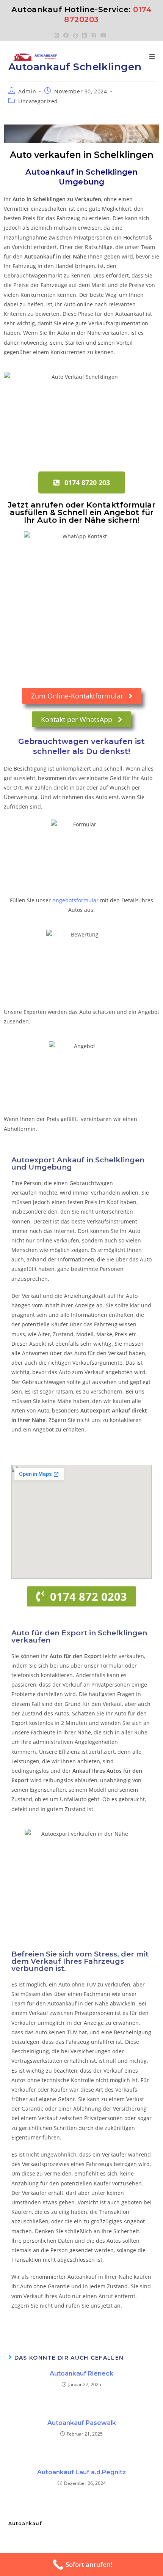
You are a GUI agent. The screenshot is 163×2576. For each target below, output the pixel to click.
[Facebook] (66, 35)
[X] (58, 35)
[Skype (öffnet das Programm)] (94, 35)
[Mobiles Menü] (152, 57)
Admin (27, 91)
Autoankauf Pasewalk (82, 2423)
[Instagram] (75, 35)
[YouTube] (103, 35)
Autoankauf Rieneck (81, 2373)
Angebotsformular (75, 900)
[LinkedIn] (85, 35)
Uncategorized (38, 101)
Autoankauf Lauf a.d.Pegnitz (81, 2472)
